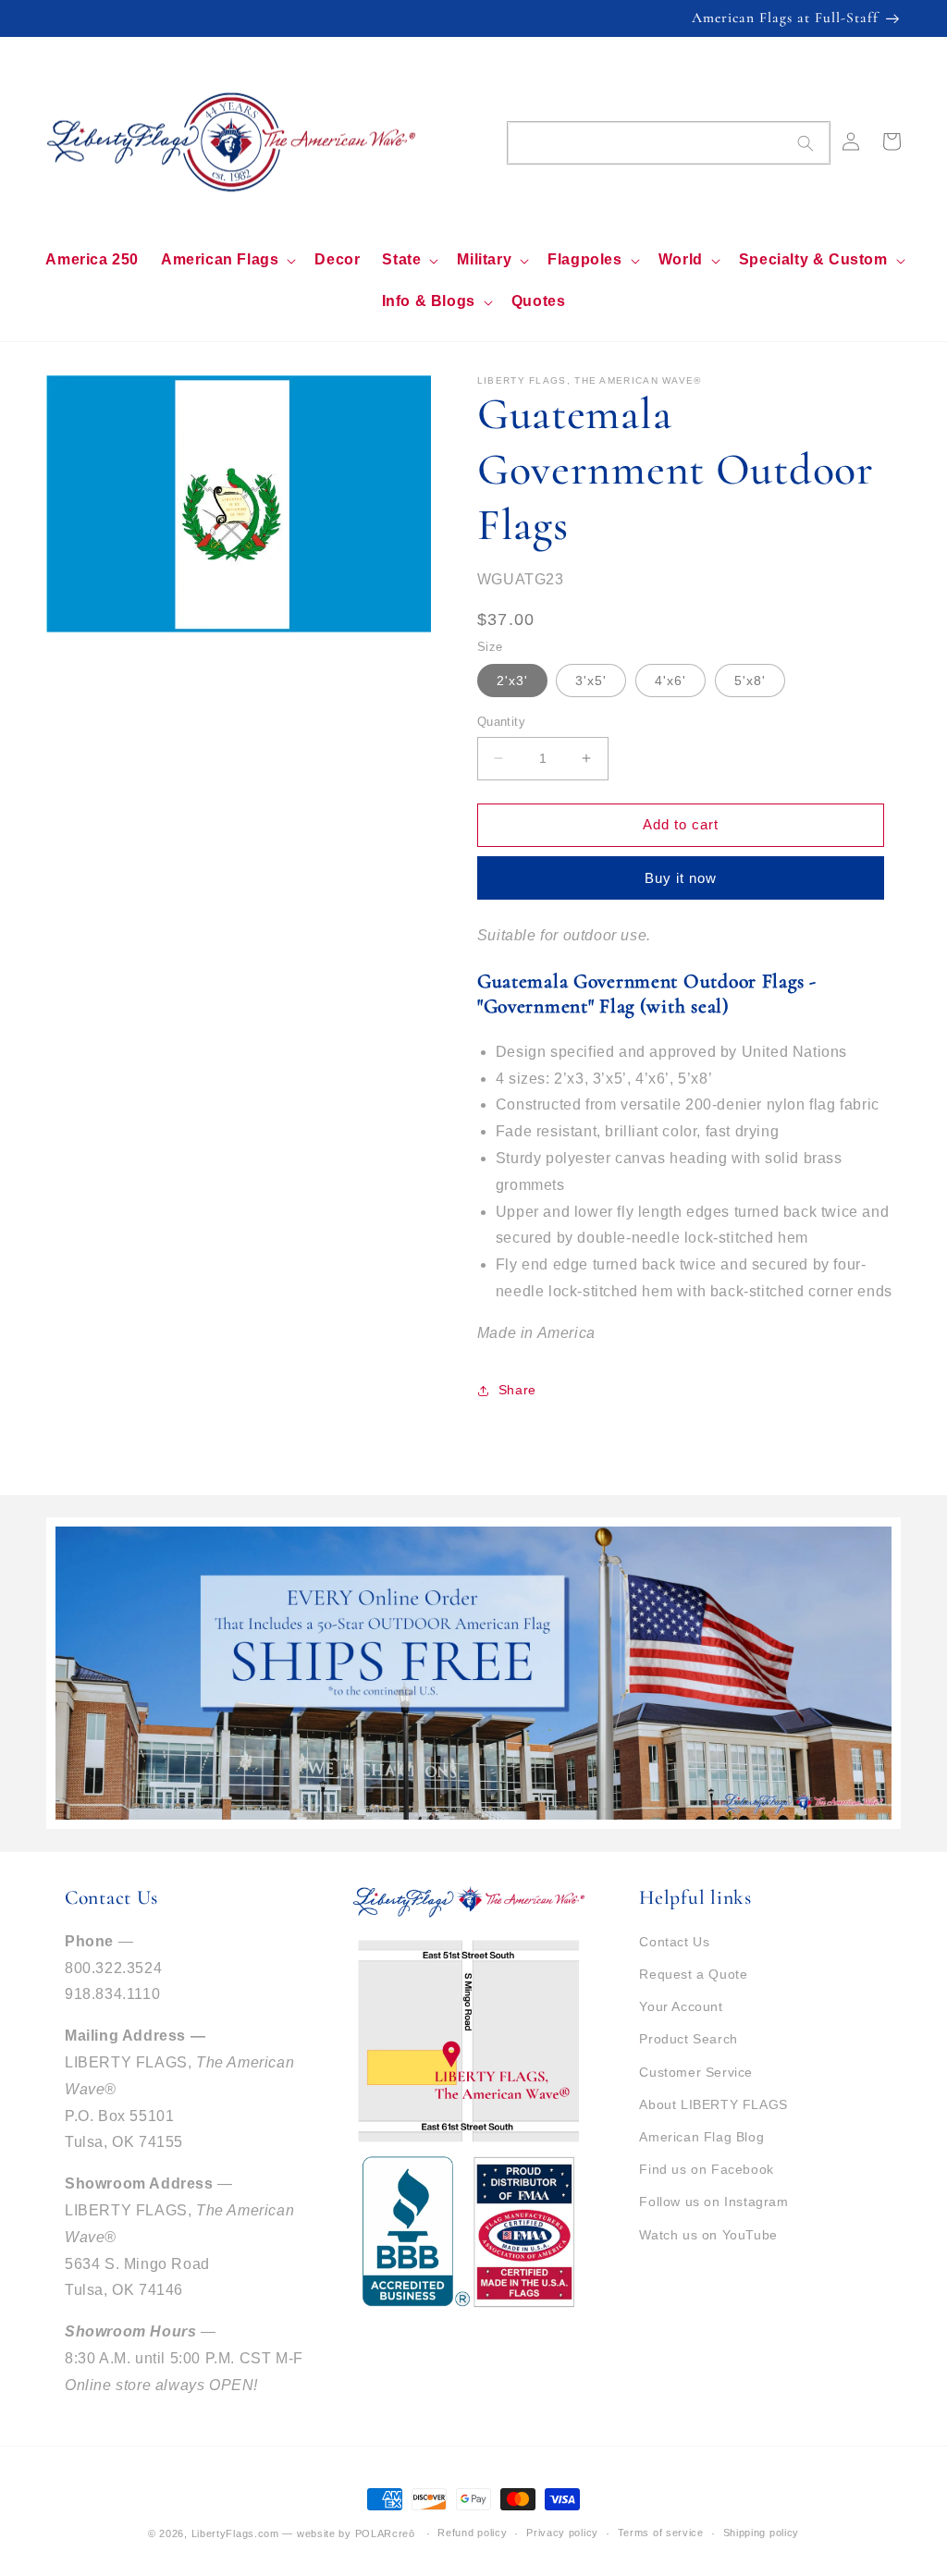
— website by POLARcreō (348, 2533)
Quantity (501, 722)
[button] (227, 260)
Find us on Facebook (706, 2169)
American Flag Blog (701, 2137)
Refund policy (472, 2533)
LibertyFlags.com (235, 2533)
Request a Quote (693, 1974)
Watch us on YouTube (708, 2235)
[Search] (806, 143)
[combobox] (669, 143)
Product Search (688, 2039)
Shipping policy (762, 2533)
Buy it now (681, 878)
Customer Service (696, 2072)
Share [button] (517, 1390)
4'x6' (670, 681)
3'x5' (591, 681)
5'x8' (750, 681)
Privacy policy (562, 2533)
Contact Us (674, 1942)
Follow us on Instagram (713, 2202)
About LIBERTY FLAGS (713, 2104)
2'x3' (512, 681)
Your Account (681, 2006)
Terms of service (661, 2533)
